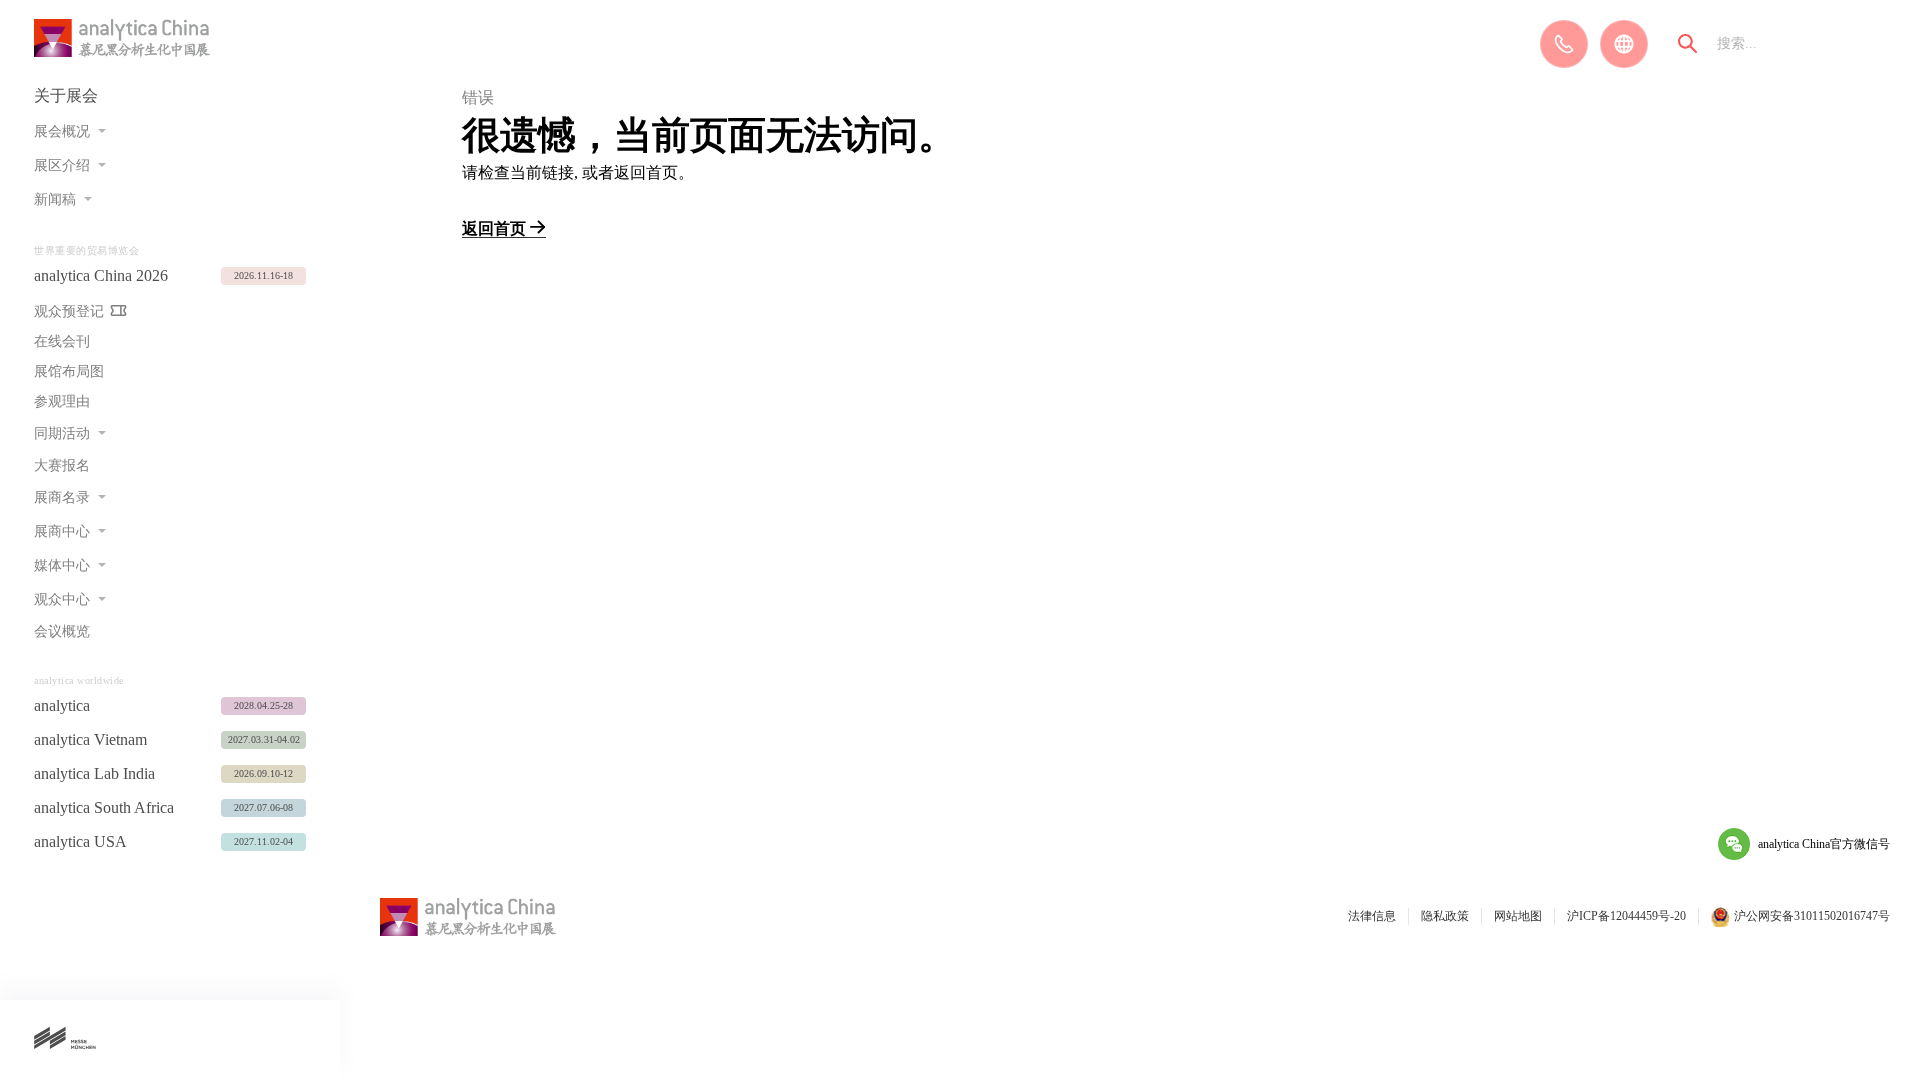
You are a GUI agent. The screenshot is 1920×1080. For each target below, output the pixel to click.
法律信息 (1372, 916)
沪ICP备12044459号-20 (1626, 916)
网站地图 (1518, 916)
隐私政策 (1445, 916)
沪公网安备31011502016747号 (1812, 916)
